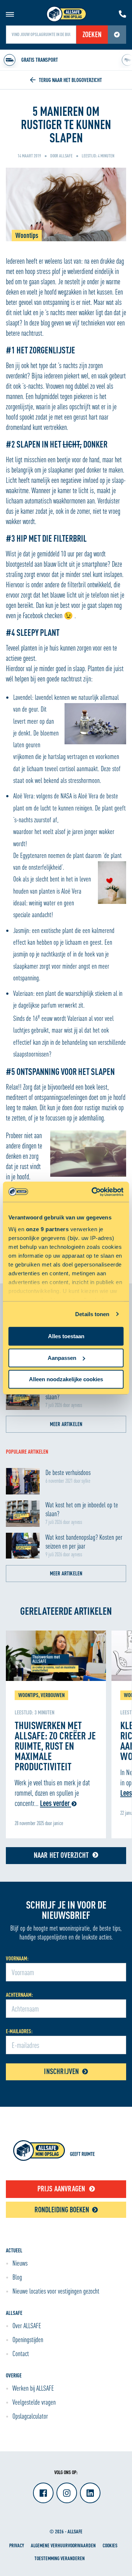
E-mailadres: (19, 2031)
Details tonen (92, 1314)
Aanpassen (62, 1358)
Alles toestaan (66, 1336)
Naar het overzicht (61, 1855)
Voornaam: (17, 1958)
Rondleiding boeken (62, 2210)
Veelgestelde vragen (34, 2402)
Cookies (110, 2545)
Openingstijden (28, 2340)
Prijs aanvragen (61, 2189)
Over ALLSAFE (27, 2326)
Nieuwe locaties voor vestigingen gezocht (56, 2291)
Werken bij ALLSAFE (33, 2388)
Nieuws (20, 2263)
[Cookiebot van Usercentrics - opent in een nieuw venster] (93, 1192)
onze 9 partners (47, 1229)
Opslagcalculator (30, 2416)
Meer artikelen (66, 1424)
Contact (21, 2354)
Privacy (16, 2545)
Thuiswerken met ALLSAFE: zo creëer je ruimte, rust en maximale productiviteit (55, 1746)
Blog (17, 2277)
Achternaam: (19, 1995)
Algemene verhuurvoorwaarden (63, 2545)
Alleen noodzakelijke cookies (66, 1379)
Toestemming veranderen (60, 2558)
